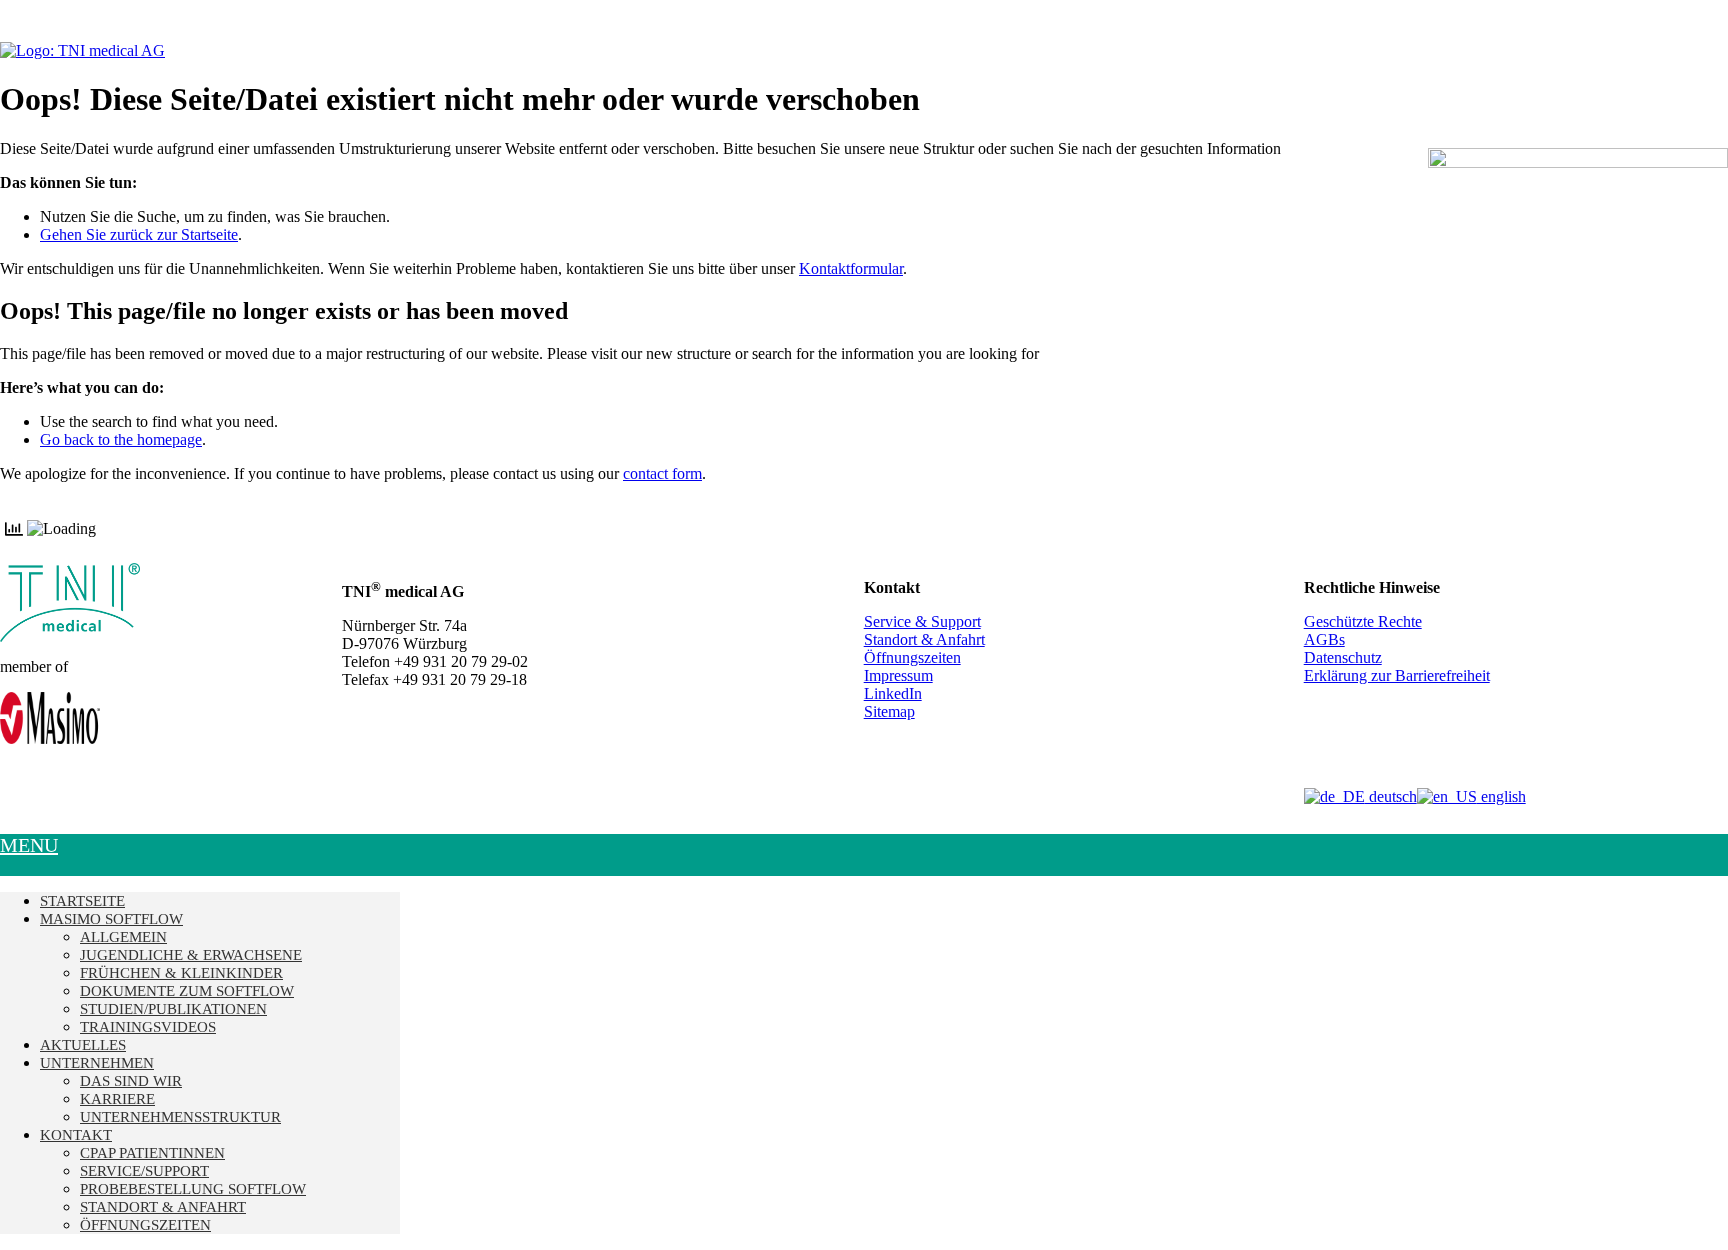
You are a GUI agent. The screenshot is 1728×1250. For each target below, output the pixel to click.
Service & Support (922, 621)
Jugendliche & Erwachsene (191, 955)
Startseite (82, 901)
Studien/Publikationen (173, 1009)
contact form (662, 473)
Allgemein (123, 937)
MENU (29, 845)
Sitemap (889, 711)
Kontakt (76, 1135)
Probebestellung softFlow (193, 1189)
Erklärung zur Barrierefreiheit (1397, 675)
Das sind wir (131, 1081)
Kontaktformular (851, 268)
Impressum (898, 675)
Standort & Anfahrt (924, 639)
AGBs (1324, 639)
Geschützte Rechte (1363, 621)
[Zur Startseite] (82, 50)
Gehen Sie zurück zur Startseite (139, 234)
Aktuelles (83, 1045)
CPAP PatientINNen (152, 1153)
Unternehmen (97, 1063)
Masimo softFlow (111, 919)
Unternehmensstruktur (180, 1117)
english (1501, 796)
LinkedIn (893, 693)
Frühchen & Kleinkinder (181, 973)
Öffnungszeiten (912, 657)
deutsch (1391, 796)
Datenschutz (1343, 657)
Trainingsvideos (148, 1027)
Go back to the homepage (121, 439)
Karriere (117, 1099)
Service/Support (144, 1171)
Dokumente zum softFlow (187, 991)
